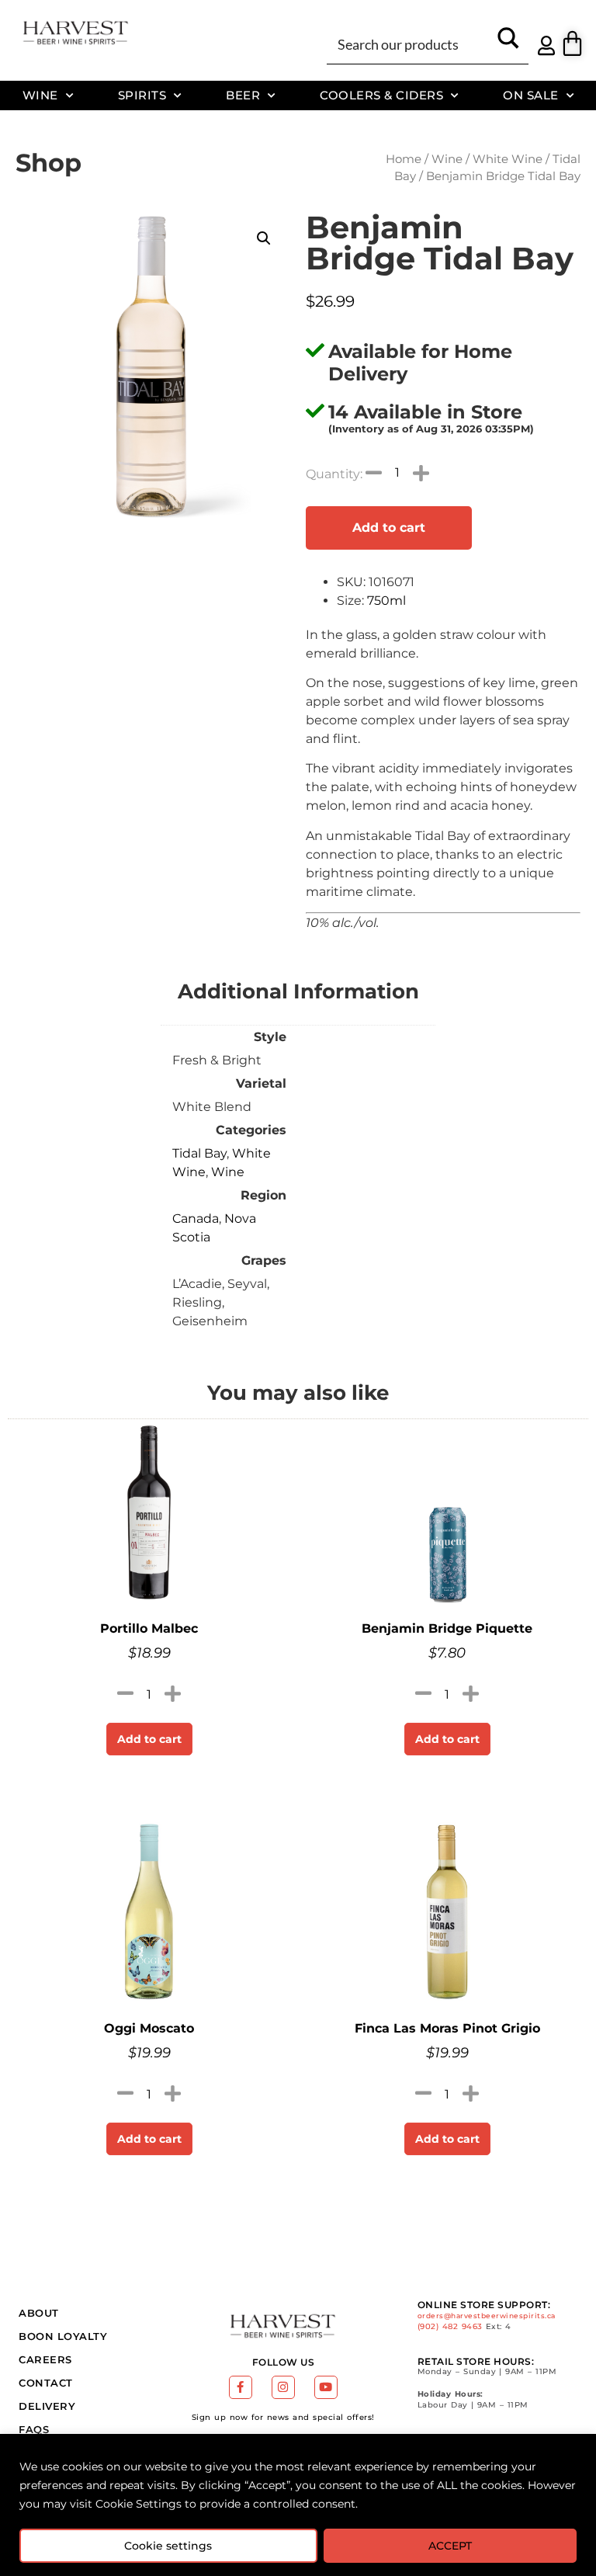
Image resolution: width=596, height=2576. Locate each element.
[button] (264, 238)
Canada (196, 1219)
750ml (386, 601)
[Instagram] (283, 2387)
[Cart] (572, 43)
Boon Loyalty (63, 2336)
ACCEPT (450, 2546)
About (39, 2313)
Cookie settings (168, 2546)
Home (404, 159)
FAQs (34, 2429)
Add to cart (389, 528)
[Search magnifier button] (508, 43)
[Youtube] (326, 2387)
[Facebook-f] (241, 2387)
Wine (40, 95)
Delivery (47, 2406)
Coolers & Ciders (381, 95)
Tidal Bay (199, 1153)
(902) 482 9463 (450, 2326)
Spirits (142, 95)
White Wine (508, 159)
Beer (243, 95)
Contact (46, 2383)
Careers (45, 2359)
